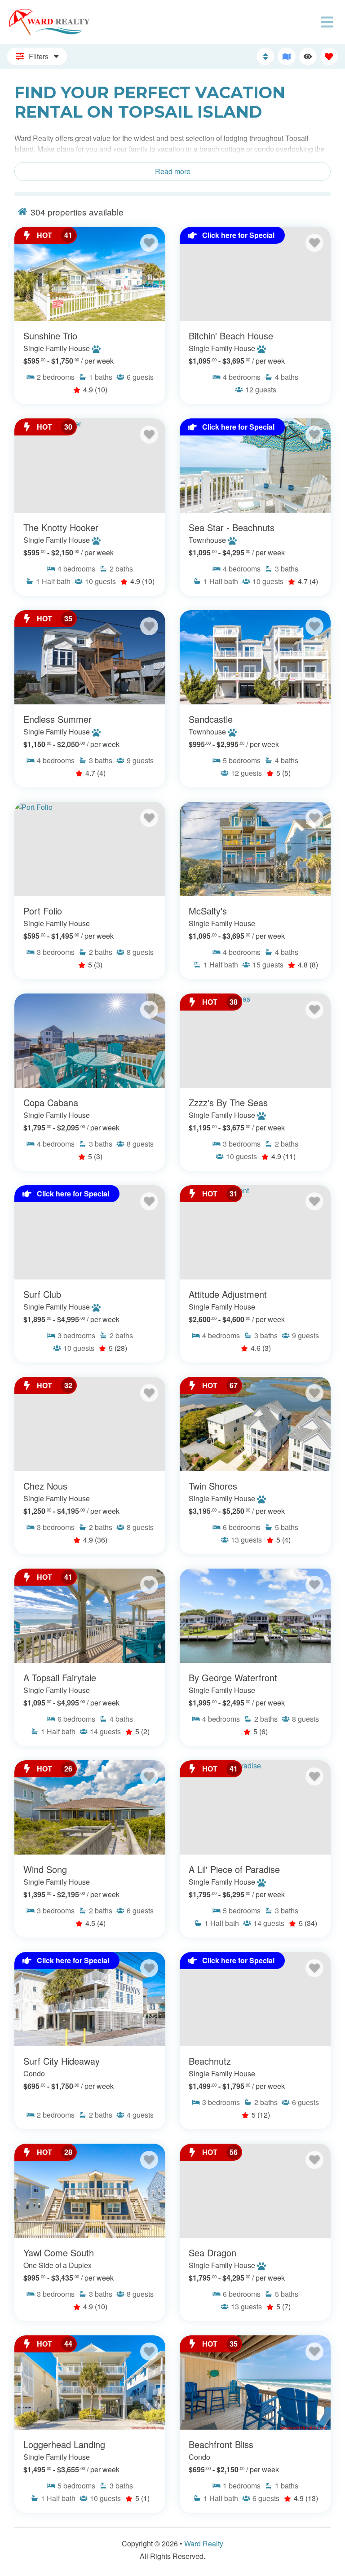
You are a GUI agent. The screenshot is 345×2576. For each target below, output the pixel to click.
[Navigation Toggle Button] (327, 22)
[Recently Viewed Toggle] (308, 56)
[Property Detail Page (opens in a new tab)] (90, 274)
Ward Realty (204, 2543)
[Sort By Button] (265, 56)
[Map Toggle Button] (286, 56)
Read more (173, 171)
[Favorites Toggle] (329, 56)
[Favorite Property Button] (149, 243)
